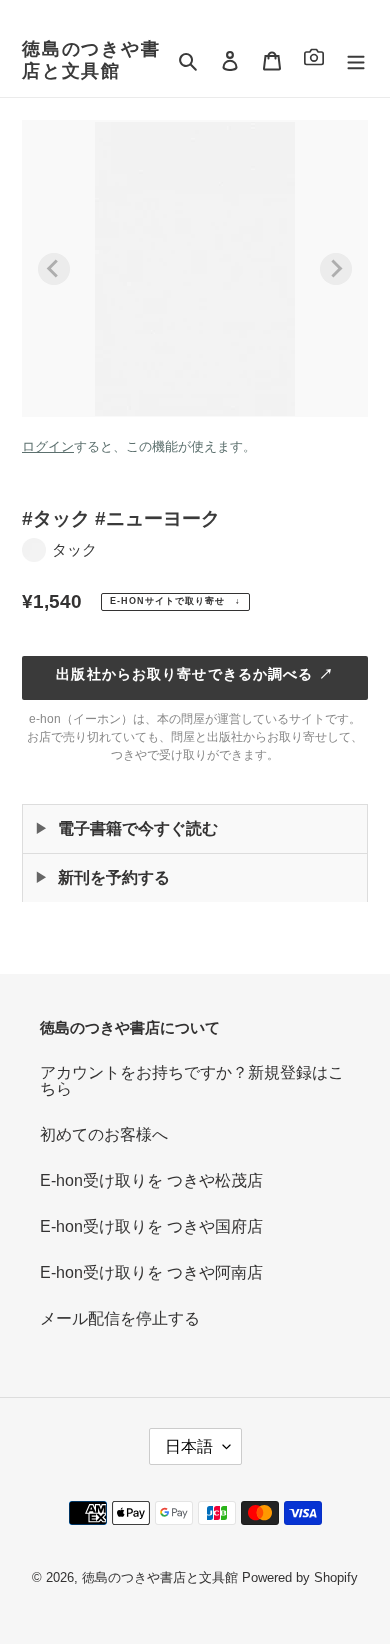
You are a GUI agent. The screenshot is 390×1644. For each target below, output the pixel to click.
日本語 (189, 1446)
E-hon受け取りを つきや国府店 (151, 1226)
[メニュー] (356, 61)
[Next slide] (336, 269)
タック (74, 549)
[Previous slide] (54, 269)
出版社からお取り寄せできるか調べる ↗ (194, 674)
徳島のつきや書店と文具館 (91, 60)
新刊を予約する (114, 877)
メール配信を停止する (120, 1318)
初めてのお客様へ (104, 1134)
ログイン (48, 446)
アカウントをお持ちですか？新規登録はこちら (192, 1080)
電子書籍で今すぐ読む (138, 828)
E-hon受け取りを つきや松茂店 (151, 1180)
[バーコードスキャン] (314, 60)
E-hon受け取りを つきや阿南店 (151, 1272)
